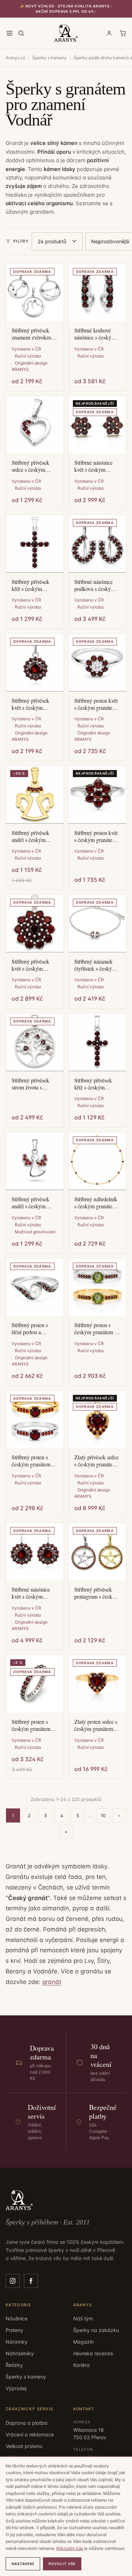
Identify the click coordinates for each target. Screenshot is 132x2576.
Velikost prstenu (24, 2446)
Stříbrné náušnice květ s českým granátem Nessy (31, 1593)
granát (52, 1982)
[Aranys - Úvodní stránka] (66, 33)
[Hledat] (21, 33)
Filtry (21, 241)
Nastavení (23, 2564)
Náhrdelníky (20, 2353)
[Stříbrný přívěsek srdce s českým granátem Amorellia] (35, 425)
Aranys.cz (15, 58)
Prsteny (14, 2330)
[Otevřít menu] (10, 33)
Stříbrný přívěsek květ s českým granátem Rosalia (31, 965)
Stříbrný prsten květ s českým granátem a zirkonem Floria (97, 704)
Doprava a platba (27, 2423)
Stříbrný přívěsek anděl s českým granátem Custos (30, 1203)
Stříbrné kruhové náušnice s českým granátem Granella (95, 334)
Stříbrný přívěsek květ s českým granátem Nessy (30, 704)
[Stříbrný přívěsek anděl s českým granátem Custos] (35, 1161)
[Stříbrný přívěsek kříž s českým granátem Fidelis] (35, 544)
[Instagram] (13, 2281)
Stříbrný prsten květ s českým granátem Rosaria (96, 836)
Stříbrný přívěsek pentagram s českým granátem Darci (97, 1593)
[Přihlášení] (109, 33)
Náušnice (17, 2318)
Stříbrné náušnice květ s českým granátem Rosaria (93, 466)
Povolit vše (62, 2564)
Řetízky (14, 2365)
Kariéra (81, 2365)
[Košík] (123, 33)
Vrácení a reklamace (30, 2434)
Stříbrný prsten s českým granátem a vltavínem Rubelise (96, 1329)
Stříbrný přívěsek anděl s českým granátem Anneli (30, 836)
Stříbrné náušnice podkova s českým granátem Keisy (95, 585)
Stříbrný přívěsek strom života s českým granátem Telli (31, 1084)
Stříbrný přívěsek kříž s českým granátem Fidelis (30, 585)
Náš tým (83, 2318)
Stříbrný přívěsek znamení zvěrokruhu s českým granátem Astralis (34, 334)
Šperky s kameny (49, 58)
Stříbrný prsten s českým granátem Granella (31, 1725)
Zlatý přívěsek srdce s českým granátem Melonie (96, 1461)
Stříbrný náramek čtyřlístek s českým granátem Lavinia (95, 965)
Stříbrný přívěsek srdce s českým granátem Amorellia (34, 466)
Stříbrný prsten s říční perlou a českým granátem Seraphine (31, 1329)
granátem (42, 212)
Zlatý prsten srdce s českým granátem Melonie (96, 1725)
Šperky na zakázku (96, 2330)
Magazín (83, 2342)
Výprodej (16, 2388)
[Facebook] (31, 2281)
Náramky (17, 2342)
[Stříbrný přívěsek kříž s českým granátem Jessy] (98, 1042)
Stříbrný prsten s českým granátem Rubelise (31, 1461)
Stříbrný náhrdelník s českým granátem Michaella (96, 1203)
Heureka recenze (93, 2353)
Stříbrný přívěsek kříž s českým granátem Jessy (93, 1084)
